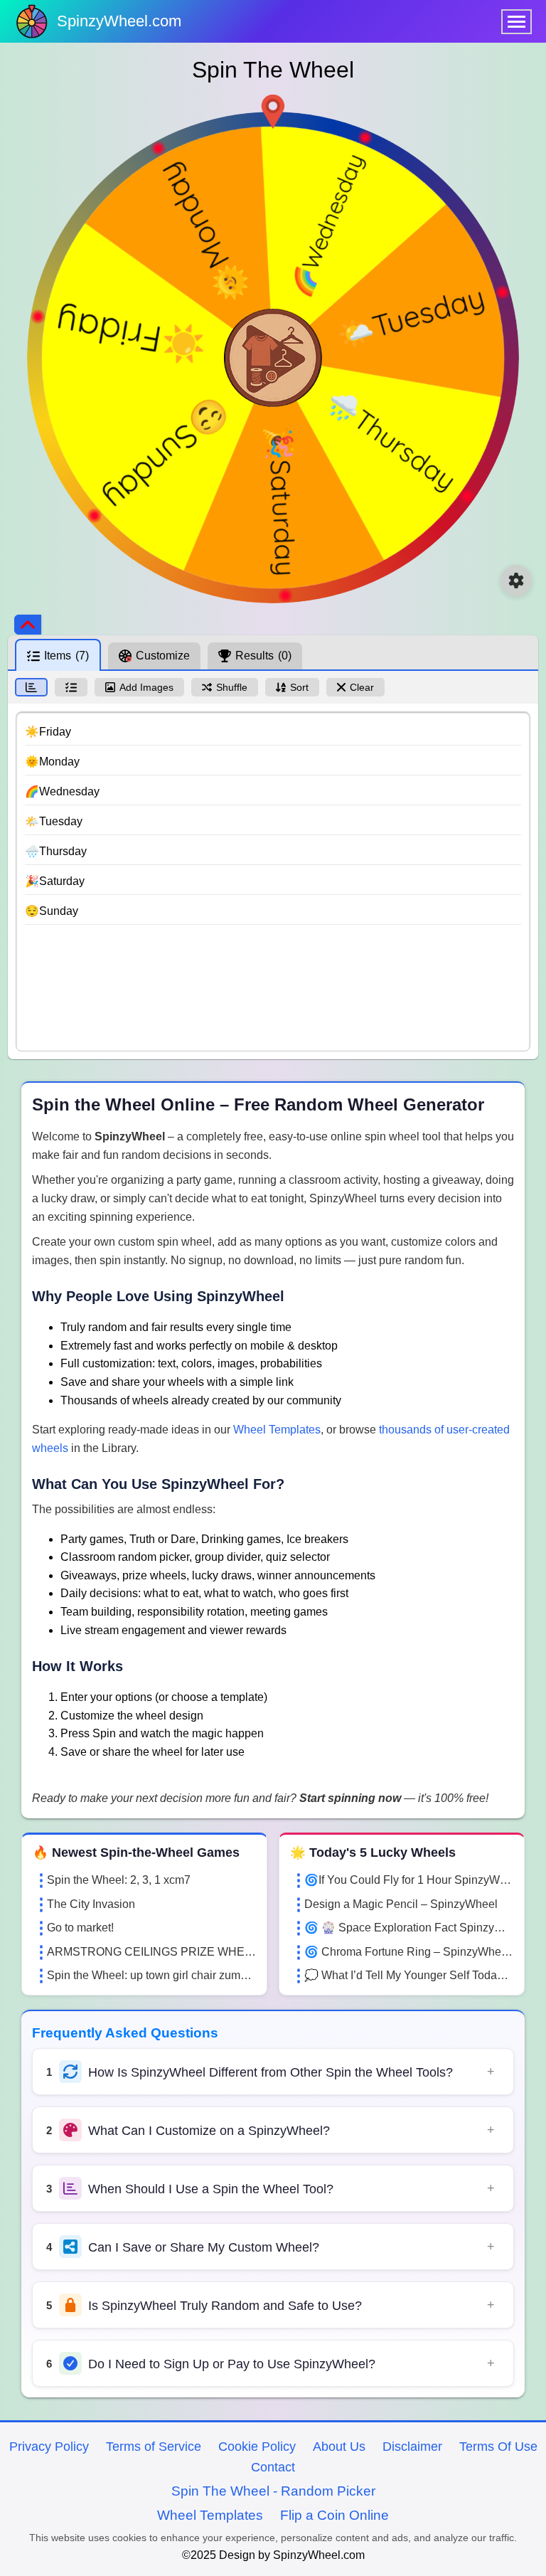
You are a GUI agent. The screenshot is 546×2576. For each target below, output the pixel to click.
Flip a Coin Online (334, 2515)
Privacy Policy (49, 2447)
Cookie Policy (257, 2447)
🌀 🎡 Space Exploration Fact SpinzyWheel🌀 (409, 1928)
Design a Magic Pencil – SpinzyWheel (401, 1904)
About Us (339, 2447)
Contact (273, 2467)
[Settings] (516, 581)
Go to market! (80, 1928)
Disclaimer (412, 2447)
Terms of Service (154, 2447)
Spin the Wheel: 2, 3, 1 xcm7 (119, 1880)
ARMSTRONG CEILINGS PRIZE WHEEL (151, 1952)
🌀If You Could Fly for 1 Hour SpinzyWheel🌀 (409, 1880)
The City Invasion (91, 1904)
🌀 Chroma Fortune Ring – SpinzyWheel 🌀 (409, 1952)
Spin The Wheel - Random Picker (273, 2491)
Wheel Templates (277, 1430)
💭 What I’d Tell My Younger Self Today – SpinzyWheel (409, 1975)
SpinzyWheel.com (119, 21)
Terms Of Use (498, 2447)
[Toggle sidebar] (28, 625)
